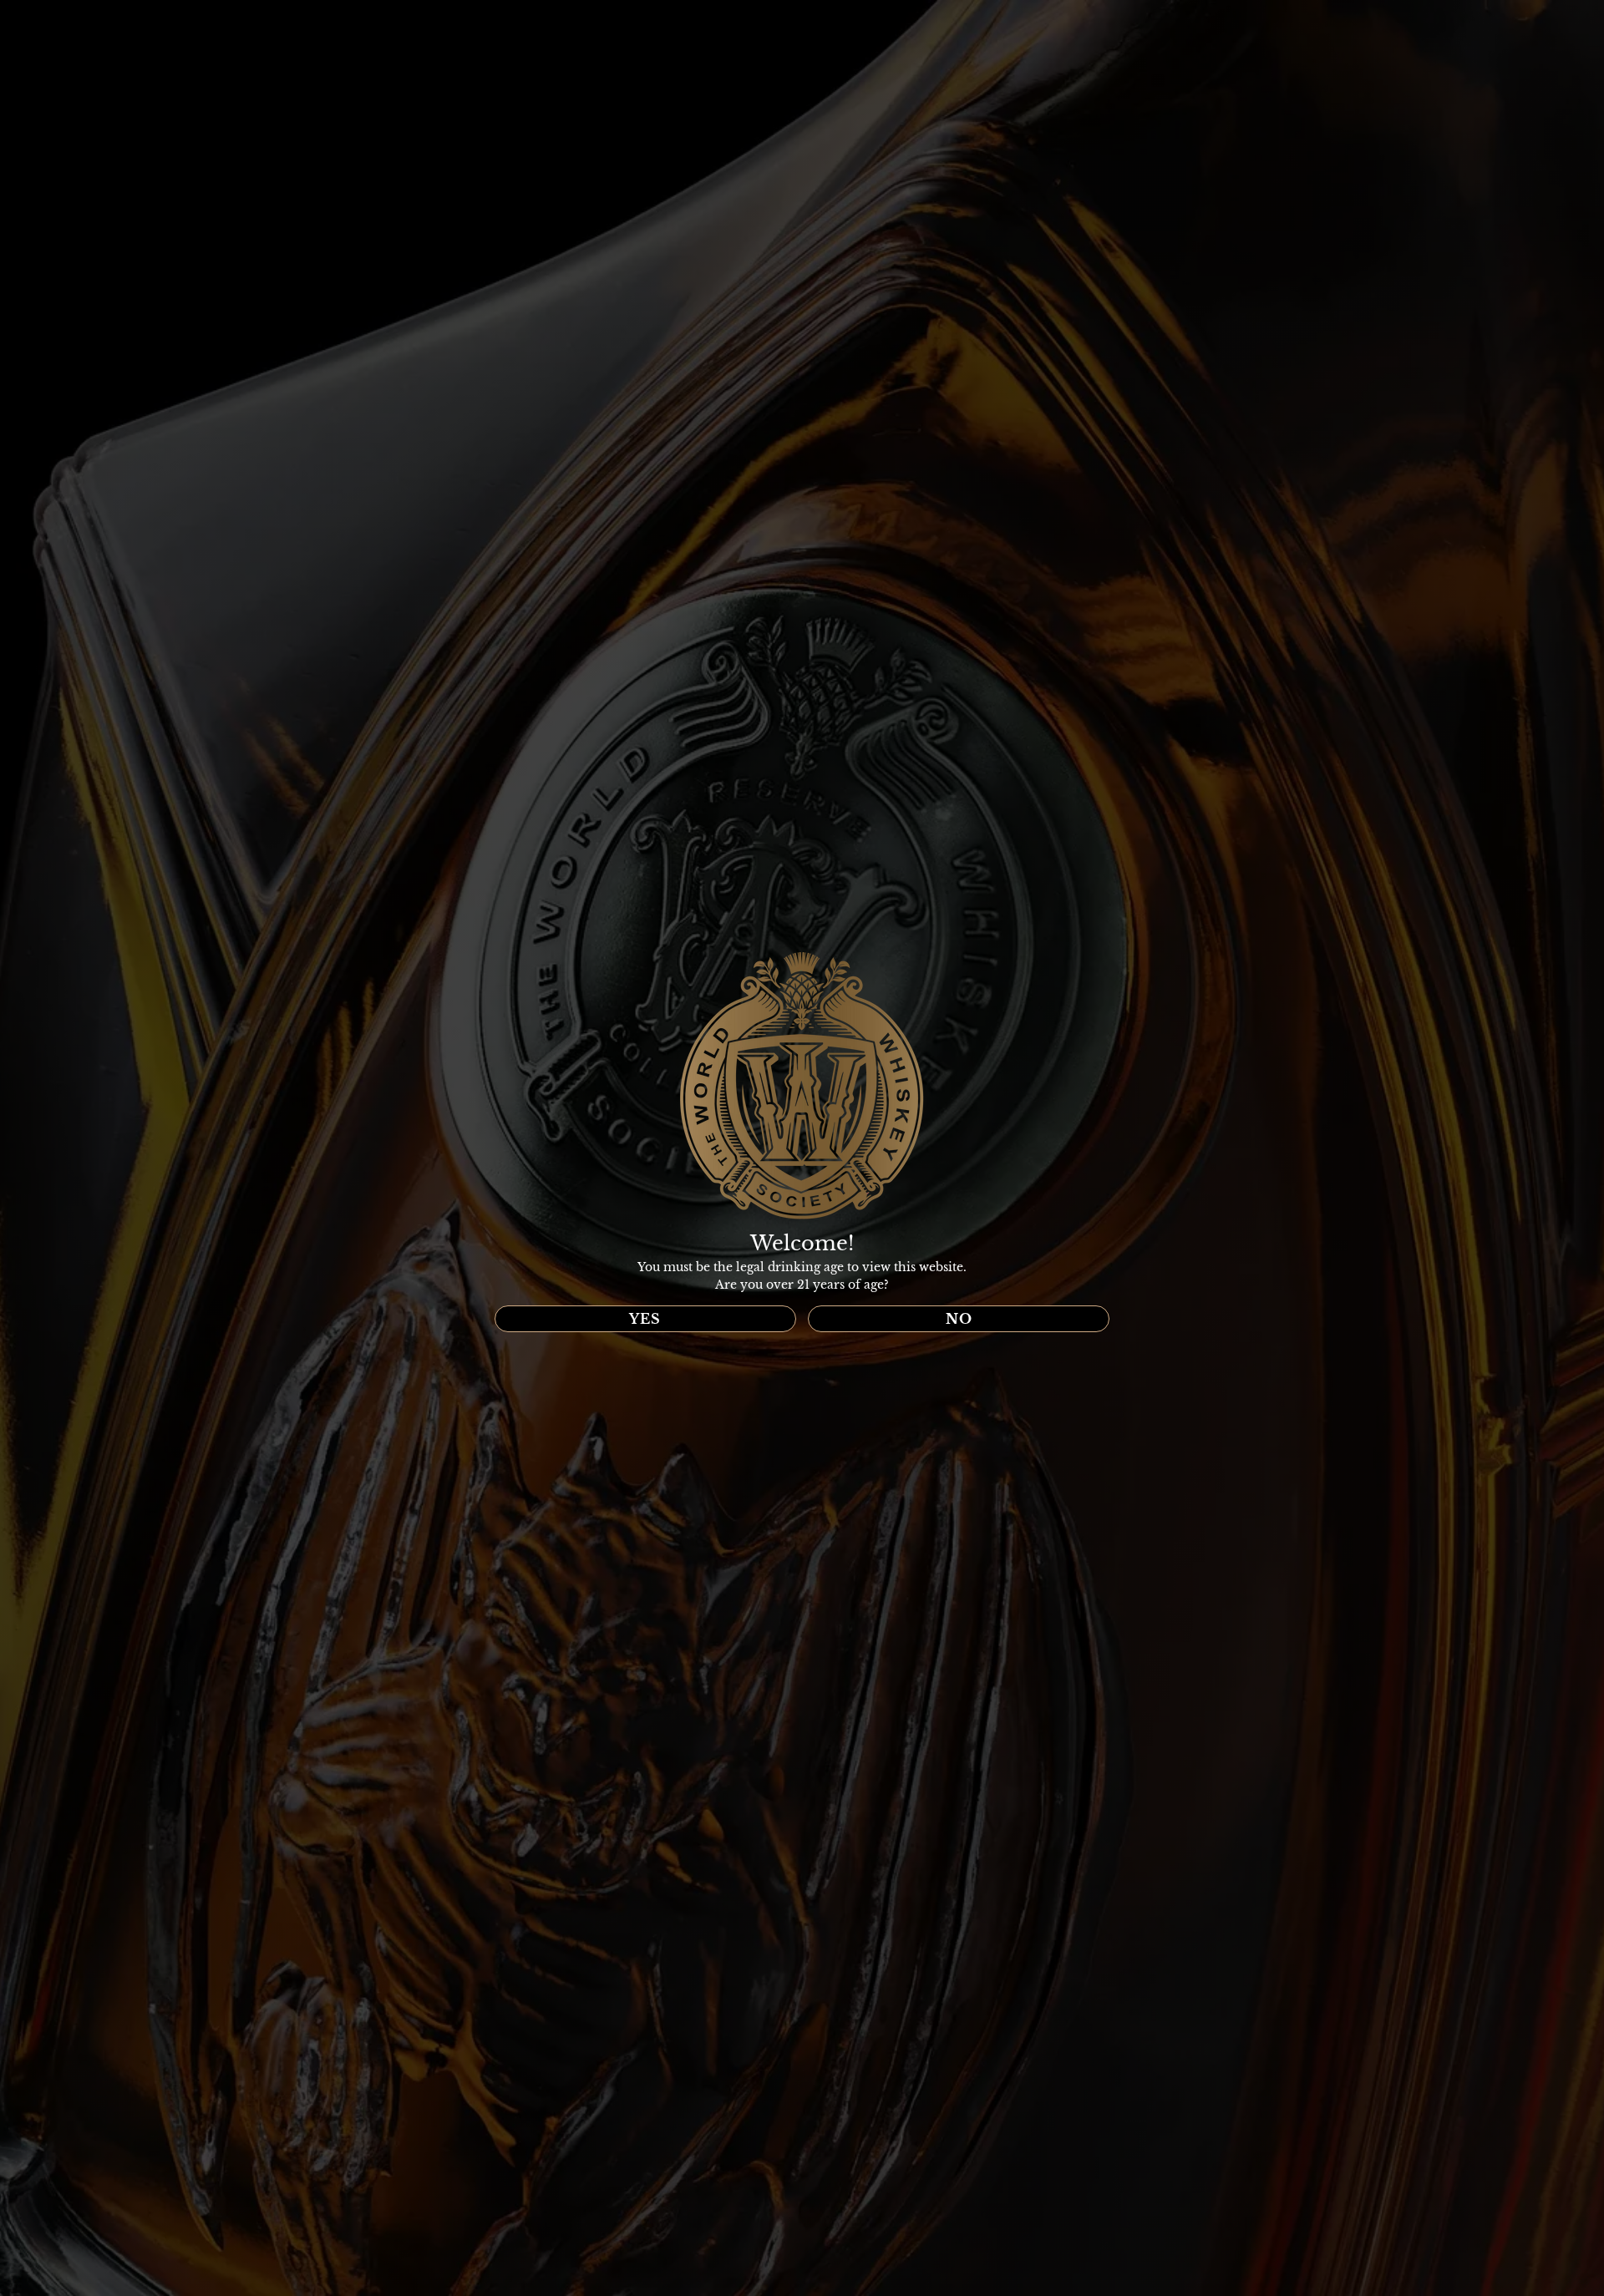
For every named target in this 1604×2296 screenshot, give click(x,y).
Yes (645, 1319)
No (959, 1319)
